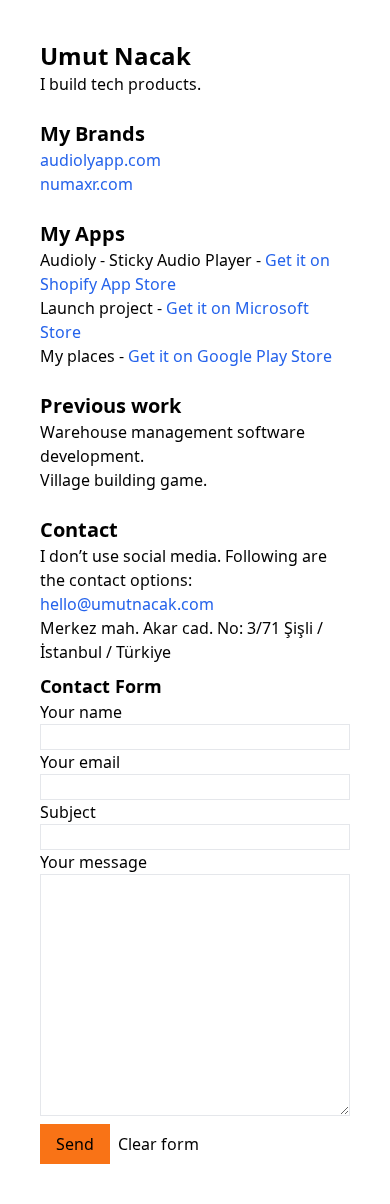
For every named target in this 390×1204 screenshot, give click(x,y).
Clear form (158, 1144)
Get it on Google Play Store (230, 356)
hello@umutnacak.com (127, 604)
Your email (80, 762)
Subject (68, 812)
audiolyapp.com (100, 160)
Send (75, 1144)
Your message (93, 862)
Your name (81, 712)
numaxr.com (86, 184)
